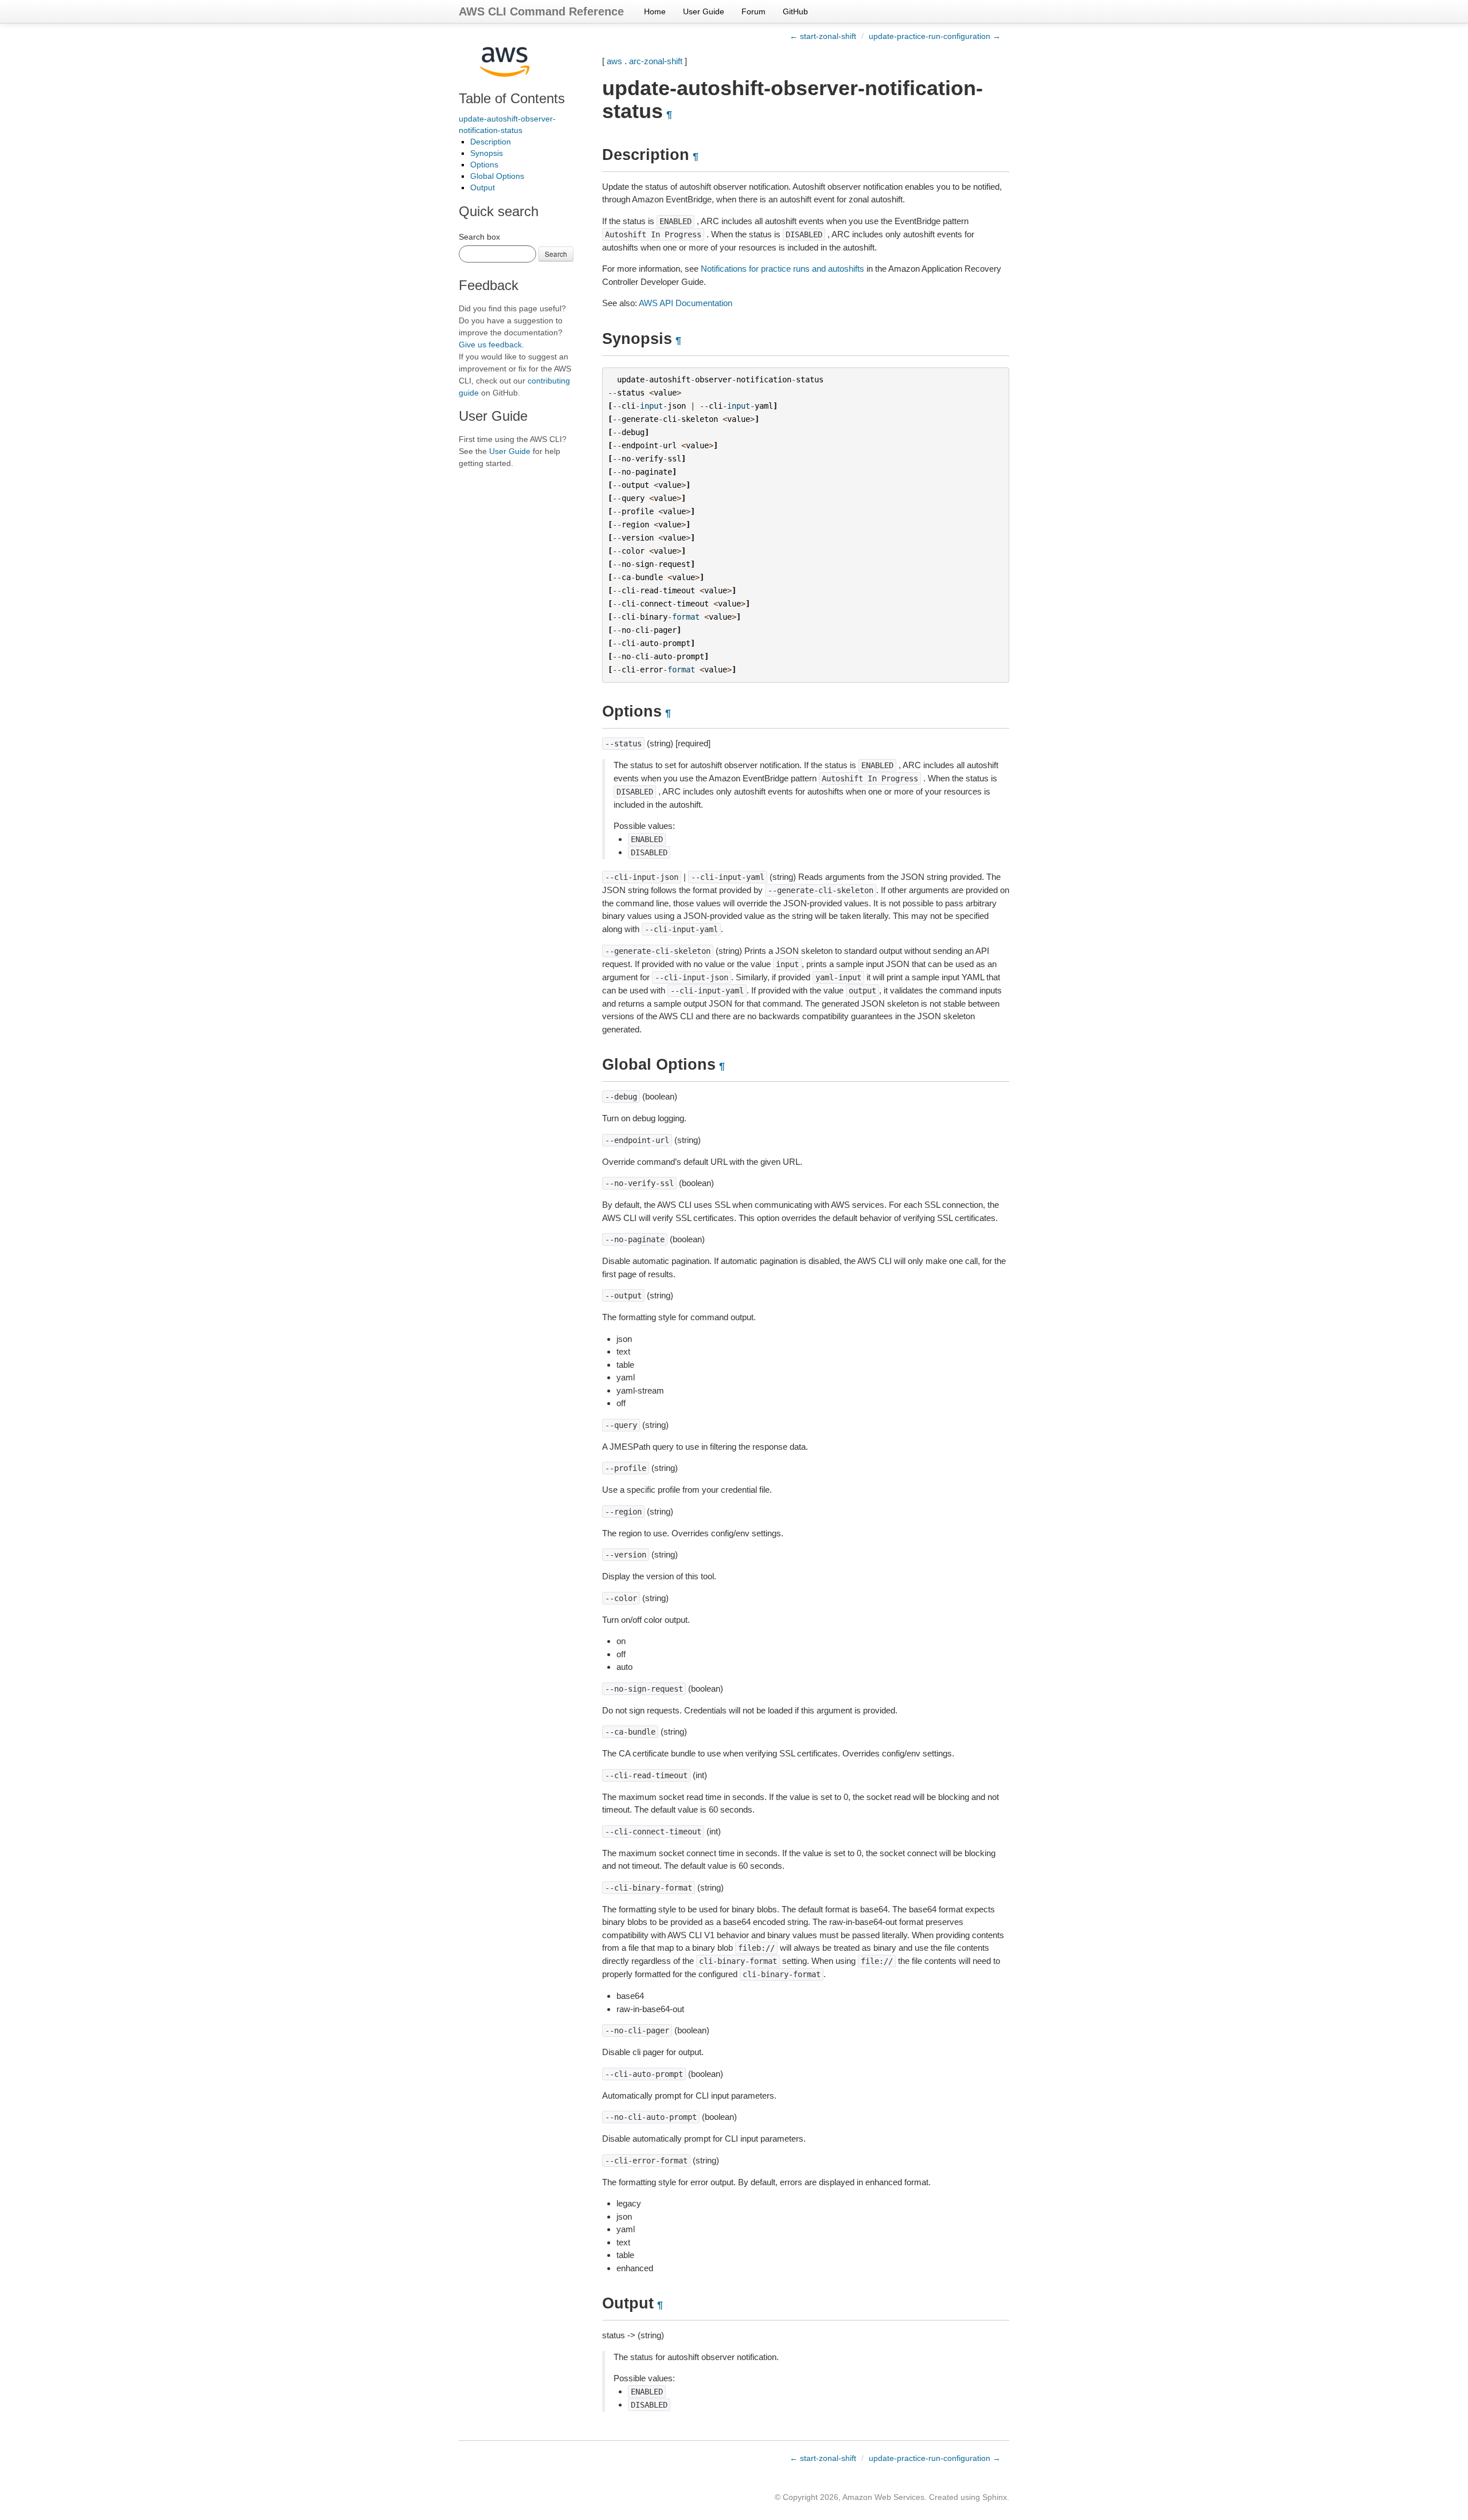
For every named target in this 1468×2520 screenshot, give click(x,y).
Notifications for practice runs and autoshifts (782, 269)
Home (655, 11)
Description (491, 142)
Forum (753, 11)
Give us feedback (490, 345)
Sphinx (995, 2497)
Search (556, 254)
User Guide (704, 11)
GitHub (795, 11)
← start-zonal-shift (823, 36)
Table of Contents (512, 98)
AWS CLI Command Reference (541, 11)
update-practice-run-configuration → (935, 36)
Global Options (497, 176)
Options (484, 165)
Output (483, 187)
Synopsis (487, 153)
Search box (479, 237)
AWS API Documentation (686, 303)
